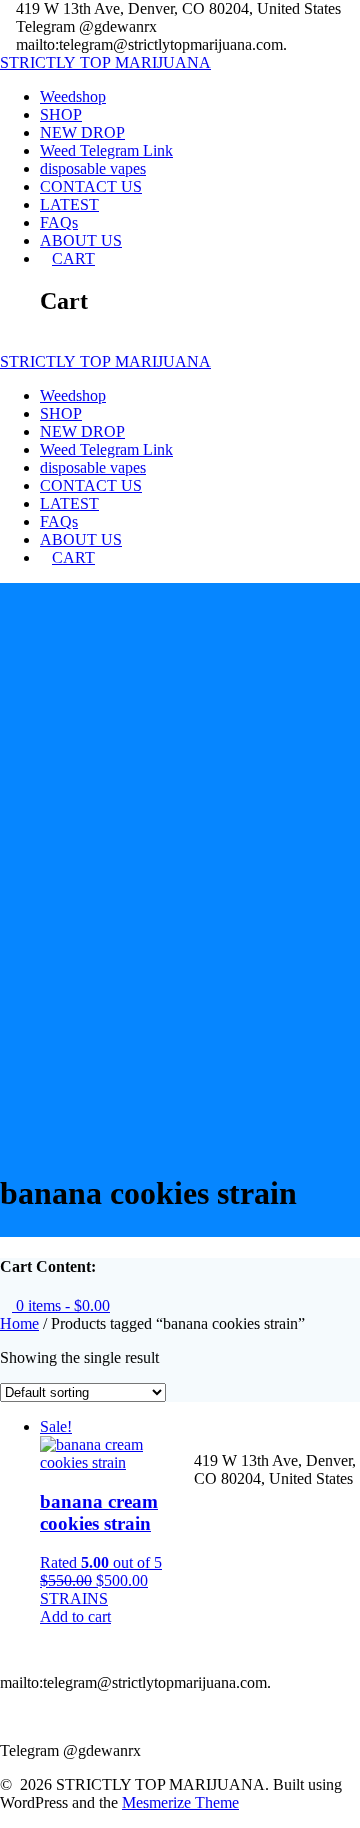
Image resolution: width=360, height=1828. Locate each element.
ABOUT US (81, 240)
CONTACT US (91, 186)
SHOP (61, 114)
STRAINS (74, 1598)
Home (19, 1323)
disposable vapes (93, 168)
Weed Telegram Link (106, 150)
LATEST (69, 204)
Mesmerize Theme (180, 1802)
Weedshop (73, 96)
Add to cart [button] (75, 1616)
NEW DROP (82, 132)
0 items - (61, 1305)
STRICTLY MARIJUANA (105, 62)
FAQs (59, 222)
